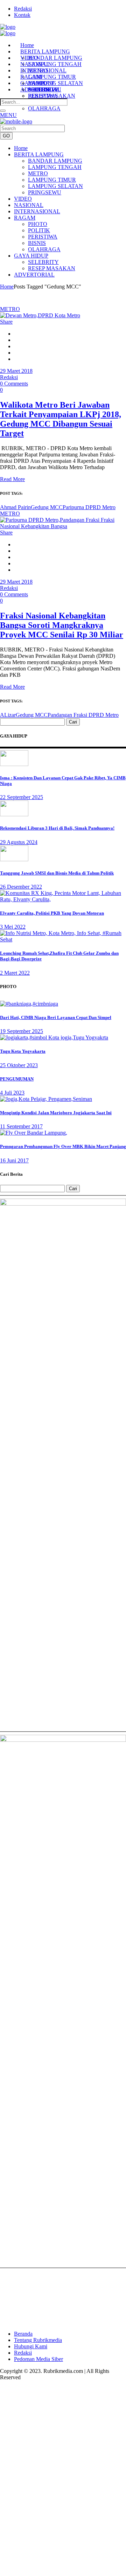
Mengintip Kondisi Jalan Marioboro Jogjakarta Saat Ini (56, 1113)
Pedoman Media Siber (38, 2359)
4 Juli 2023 (12, 1093)
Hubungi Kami (31, 2346)
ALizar (8, 715)
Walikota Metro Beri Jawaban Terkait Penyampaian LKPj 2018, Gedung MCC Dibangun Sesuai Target (61, 419)
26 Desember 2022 (21, 887)
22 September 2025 (22, 797)
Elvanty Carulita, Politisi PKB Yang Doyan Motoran (52, 913)
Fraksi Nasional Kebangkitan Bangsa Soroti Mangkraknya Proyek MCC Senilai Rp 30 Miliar (62, 625)
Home (7, 287)
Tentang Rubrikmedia (38, 2340)
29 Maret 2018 (16, 371)
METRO (10, 309)
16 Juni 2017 (14, 1160)
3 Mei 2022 (13, 927)
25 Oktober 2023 (19, 1065)
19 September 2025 (22, 1031)
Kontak (22, 15)
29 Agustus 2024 (19, 842)
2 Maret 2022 (15, 973)
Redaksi (23, 9)
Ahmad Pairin (15, 507)
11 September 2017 (21, 1126)
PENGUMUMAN (17, 1079)
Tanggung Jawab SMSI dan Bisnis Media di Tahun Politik (57, 873)
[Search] (3, 111)
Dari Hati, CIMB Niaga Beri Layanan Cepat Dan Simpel (56, 1017)
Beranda (23, 2334)
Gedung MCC (47, 507)
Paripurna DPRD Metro (89, 507)
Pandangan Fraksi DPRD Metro (83, 715)
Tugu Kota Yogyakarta (23, 1051)
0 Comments (14, 384)
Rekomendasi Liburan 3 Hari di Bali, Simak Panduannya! (57, 828)
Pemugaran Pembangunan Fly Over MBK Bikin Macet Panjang (63, 1146)
